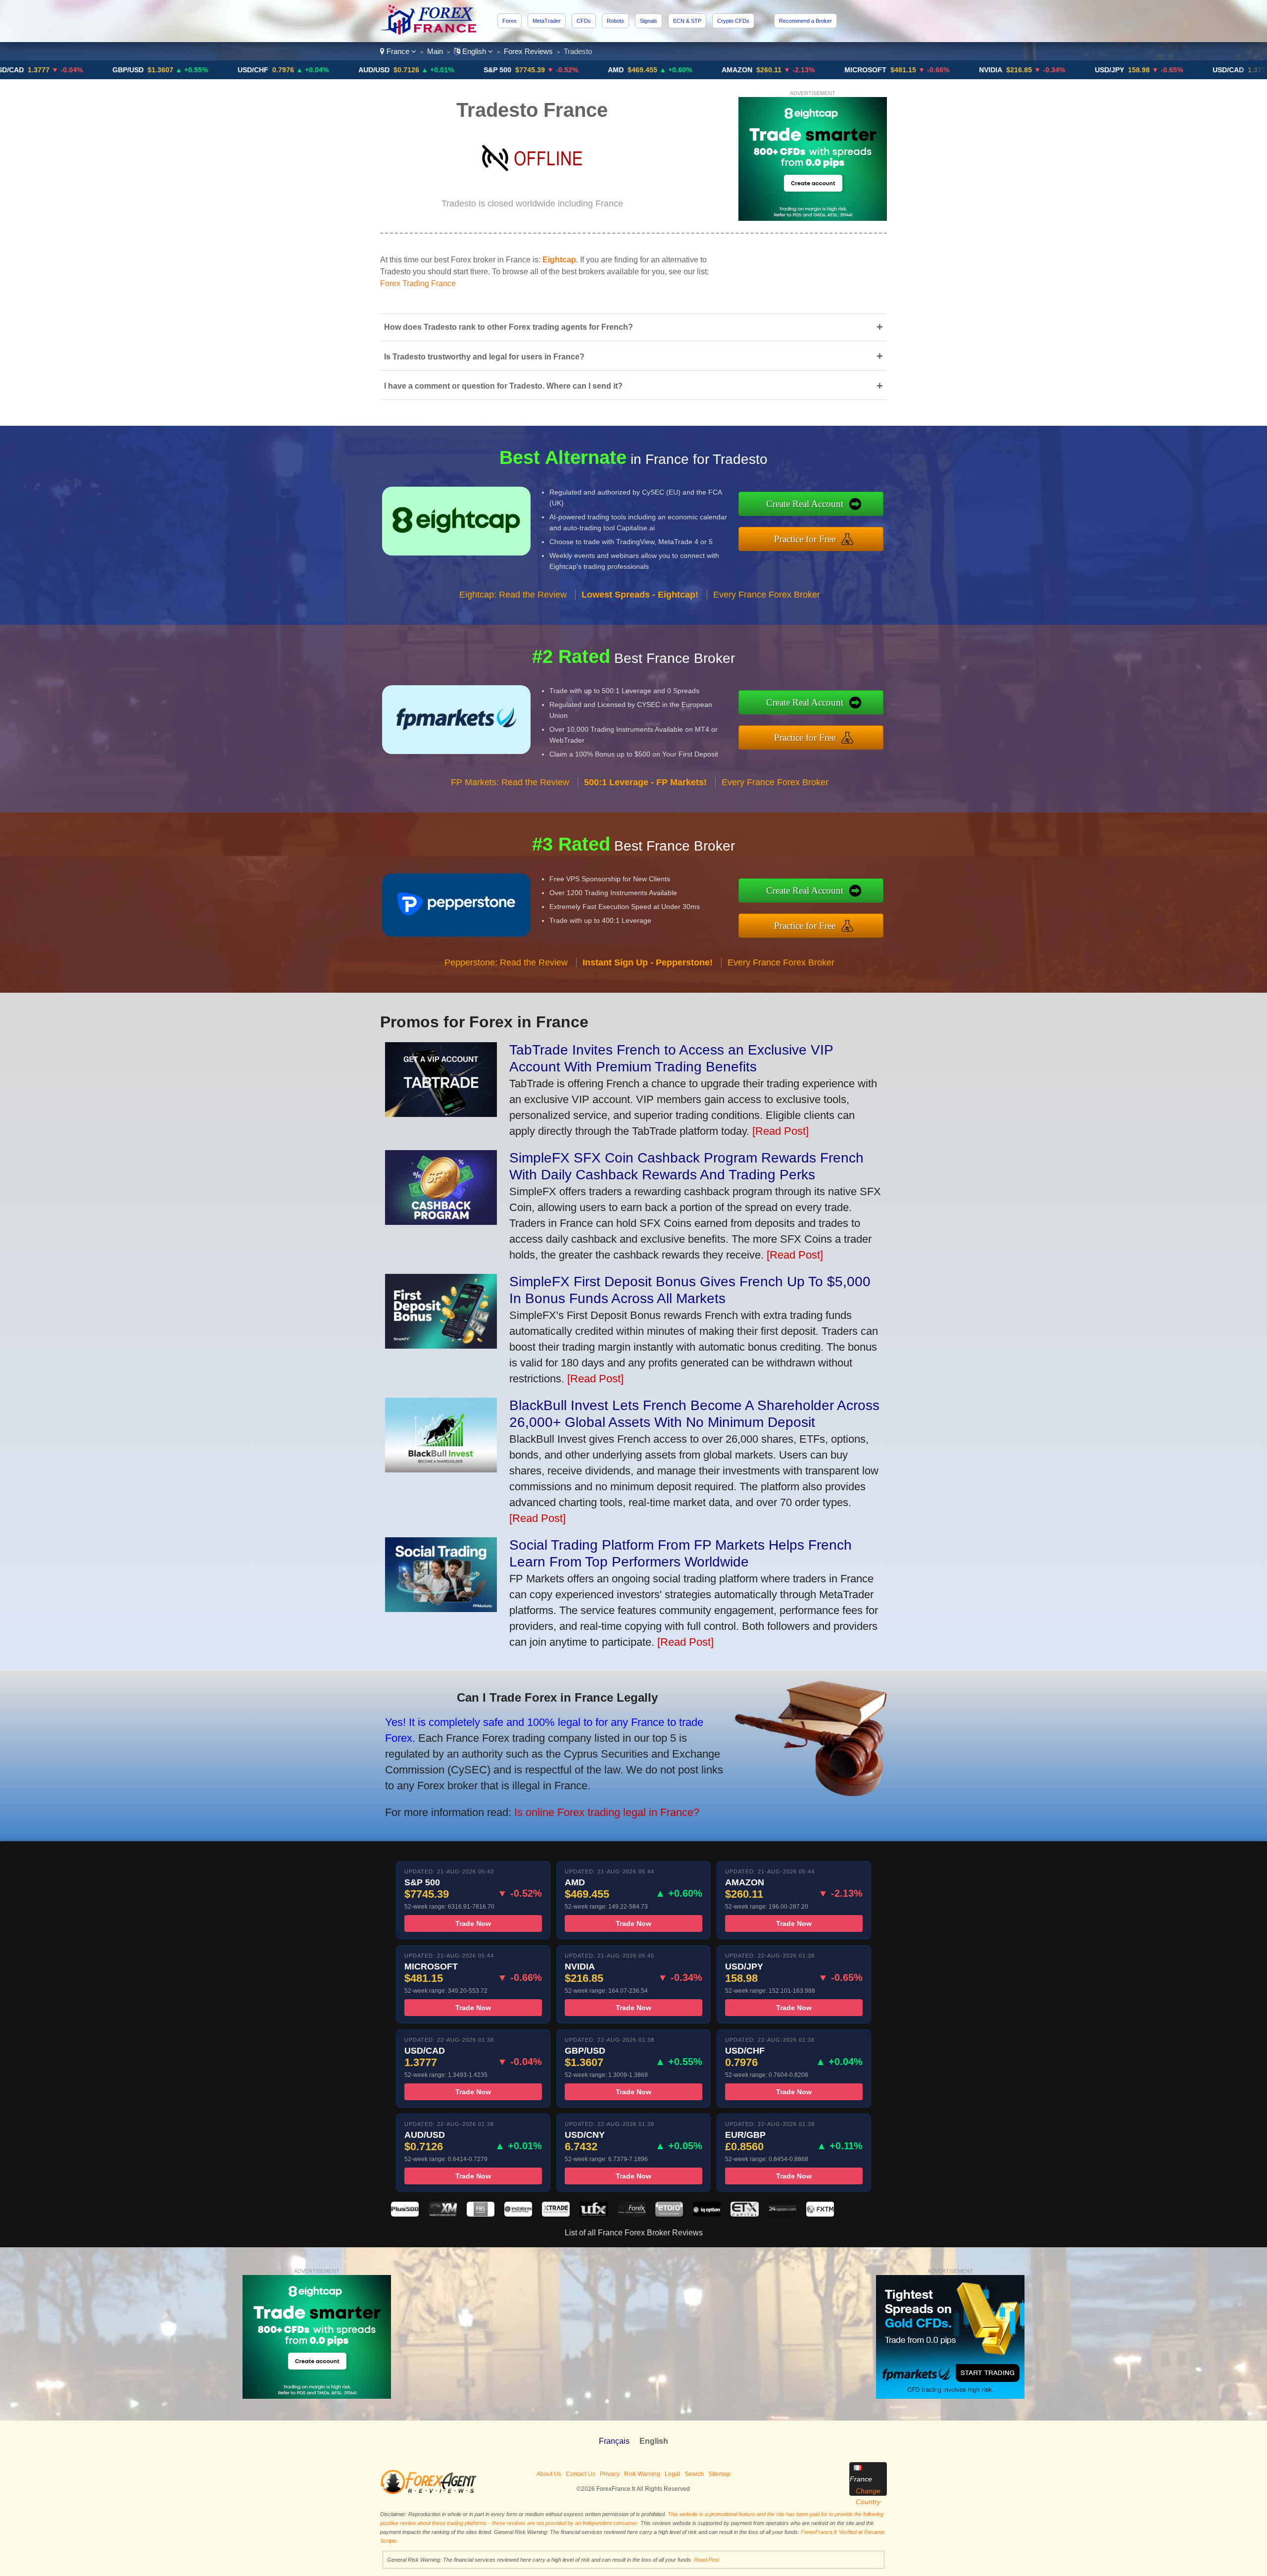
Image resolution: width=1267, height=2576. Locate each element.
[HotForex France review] (632, 2214)
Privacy (610, 2474)
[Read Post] (780, 1131)
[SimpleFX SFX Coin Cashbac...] (441, 1221)
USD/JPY (1007, 70)
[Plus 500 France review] (405, 2214)
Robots (615, 21)
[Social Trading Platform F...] (441, 1608)
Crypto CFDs (733, 21)
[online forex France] (430, 32)
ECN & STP (687, 21)
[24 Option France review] (782, 2214)
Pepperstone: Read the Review (506, 962)
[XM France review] (442, 2214)
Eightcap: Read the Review (513, 595)
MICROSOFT (763, 70)
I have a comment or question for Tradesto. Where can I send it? (633, 386)
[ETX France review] (744, 2214)
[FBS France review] (481, 2214)
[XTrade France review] (556, 2214)
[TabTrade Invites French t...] (441, 1113)
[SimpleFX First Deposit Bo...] (441, 1345)
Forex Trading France (418, 283)
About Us (549, 2474)
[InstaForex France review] (518, 2214)
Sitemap (719, 2474)
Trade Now (473, 1923)
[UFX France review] (593, 2214)
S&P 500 (395, 70)
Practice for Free (805, 539)
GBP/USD (26, 70)
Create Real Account (805, 504)
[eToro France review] (669, 2214)
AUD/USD (272, 70)
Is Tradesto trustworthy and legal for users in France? (633, 356)
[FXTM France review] (820, 2214)
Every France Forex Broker (767, 595)
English (474, 51)
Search (694, 2474)
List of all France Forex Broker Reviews (634, 2233)
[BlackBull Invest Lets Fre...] (441, 1469)
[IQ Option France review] (707, 2214)
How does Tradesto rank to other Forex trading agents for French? (633, 327)
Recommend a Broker (805, 21)
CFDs (584, 21)
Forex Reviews (528, 51)
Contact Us (581, 2474)
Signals (649, 21)
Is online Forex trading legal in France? (607, 1812)
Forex (510, 21)
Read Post (707, 2560)
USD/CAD (1126, 70)
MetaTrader (547, 21)
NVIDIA (889, 70)
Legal (672, 2474)
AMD (514, 70)
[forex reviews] (428, 2492)
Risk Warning (642, 2474)
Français (614, 2441)
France (398, 51)
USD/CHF (151, 70)
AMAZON (635, 70)
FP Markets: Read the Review (510, 782)
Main (435, 51)
